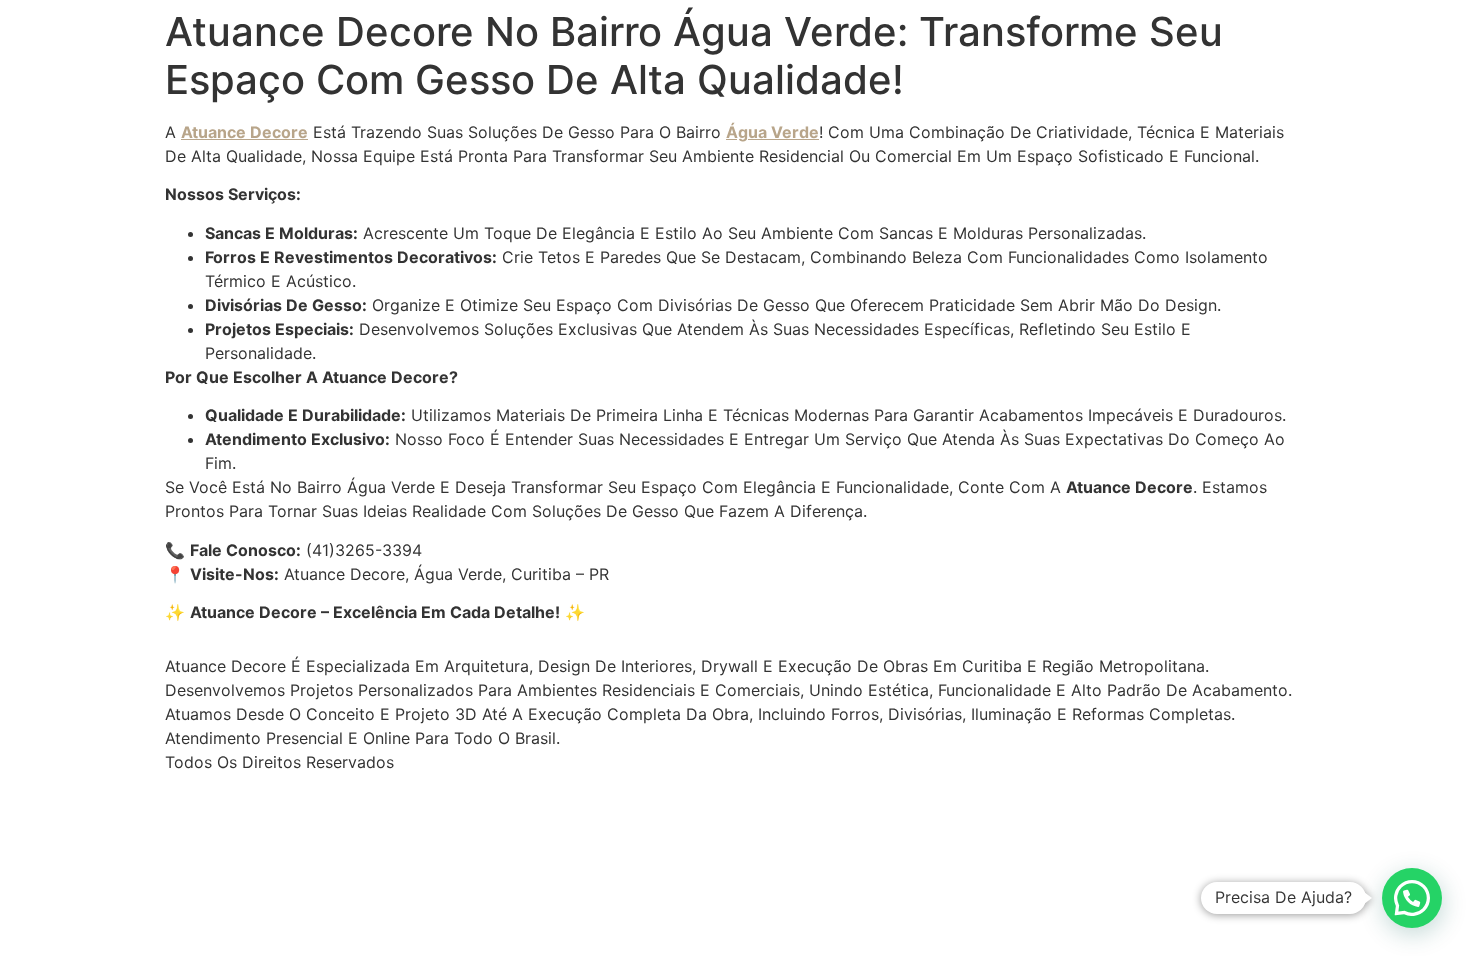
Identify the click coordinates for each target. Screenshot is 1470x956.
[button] (1412, 898)
